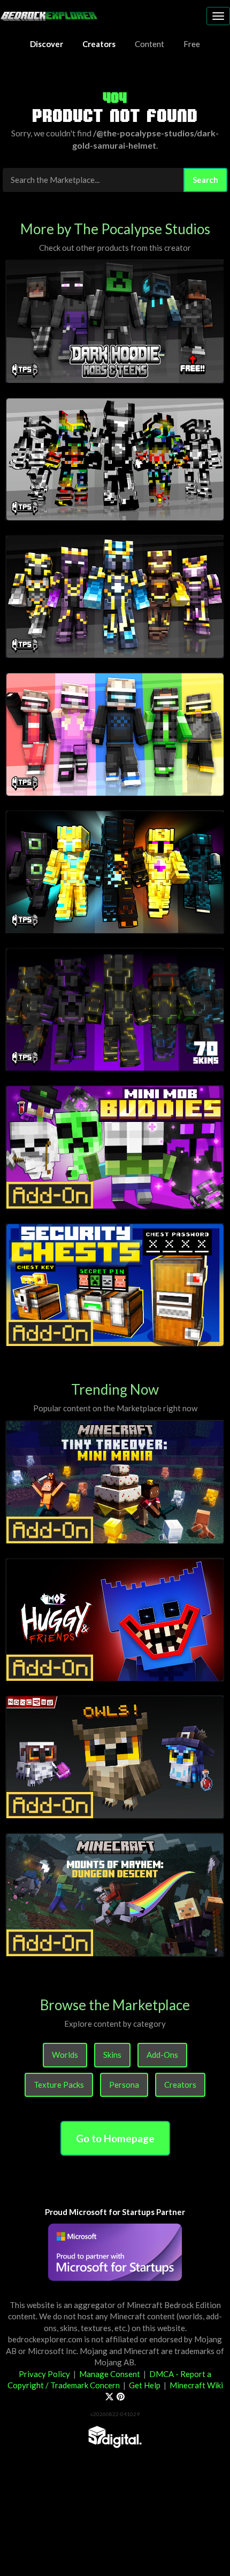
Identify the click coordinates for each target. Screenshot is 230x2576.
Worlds (65, 2055)
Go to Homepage (115, 2138)
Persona (124, 2085)
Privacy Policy (44, 2374)
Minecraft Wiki (196, 2385)
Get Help (145, 2385)
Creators (180, 2085)
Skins (112, 2055)
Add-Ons (162, 2055)
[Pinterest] (121, 2396)
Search (205, 180)
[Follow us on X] (109, 2396)
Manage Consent (110, 2374)
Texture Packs (59, 2085)
